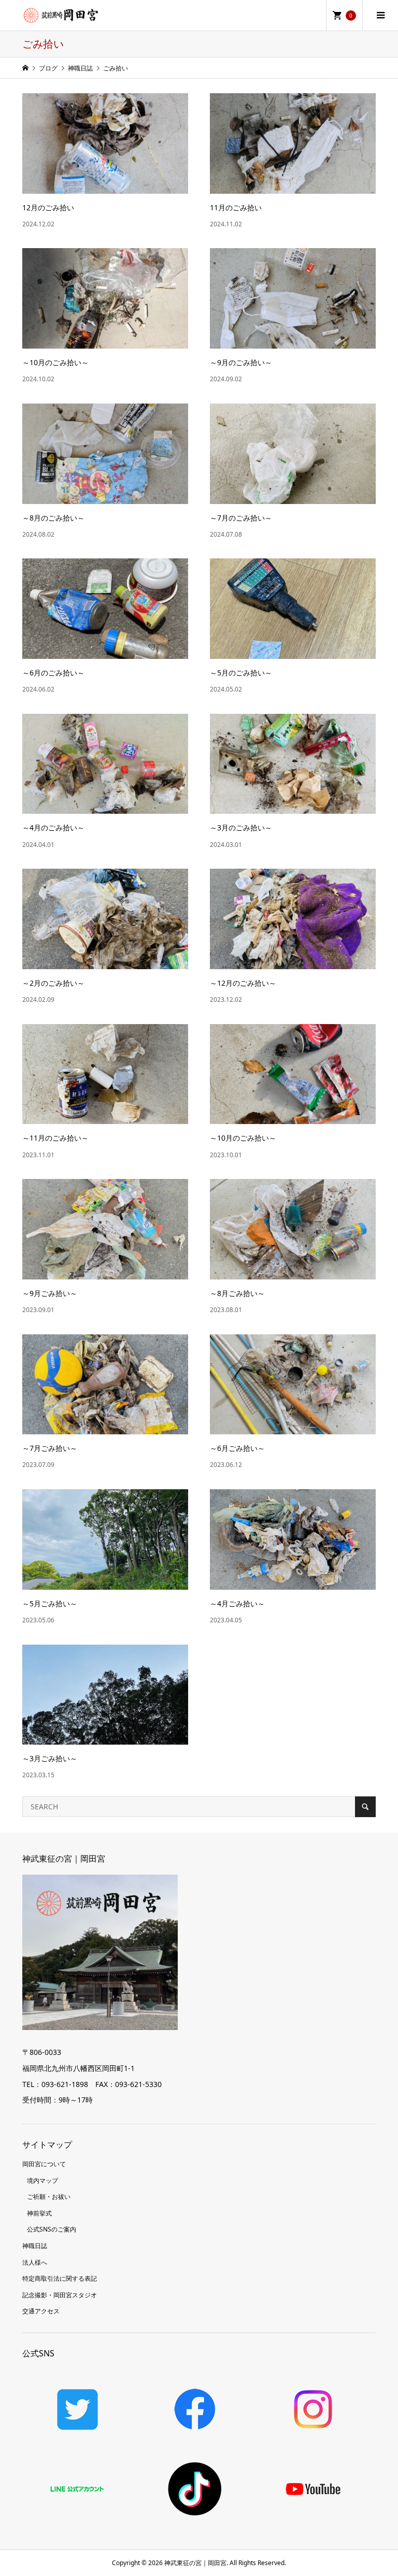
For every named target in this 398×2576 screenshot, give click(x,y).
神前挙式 (39, 2213)
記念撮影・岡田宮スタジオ (60, 2295)
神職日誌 (35, 2246)
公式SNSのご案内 (52, 2229)
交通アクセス (41, 2311)
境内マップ (42, 2181)
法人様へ (35, 2262)
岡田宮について (44, 2164)
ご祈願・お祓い (49, 2197)
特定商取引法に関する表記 (60, 2278)
